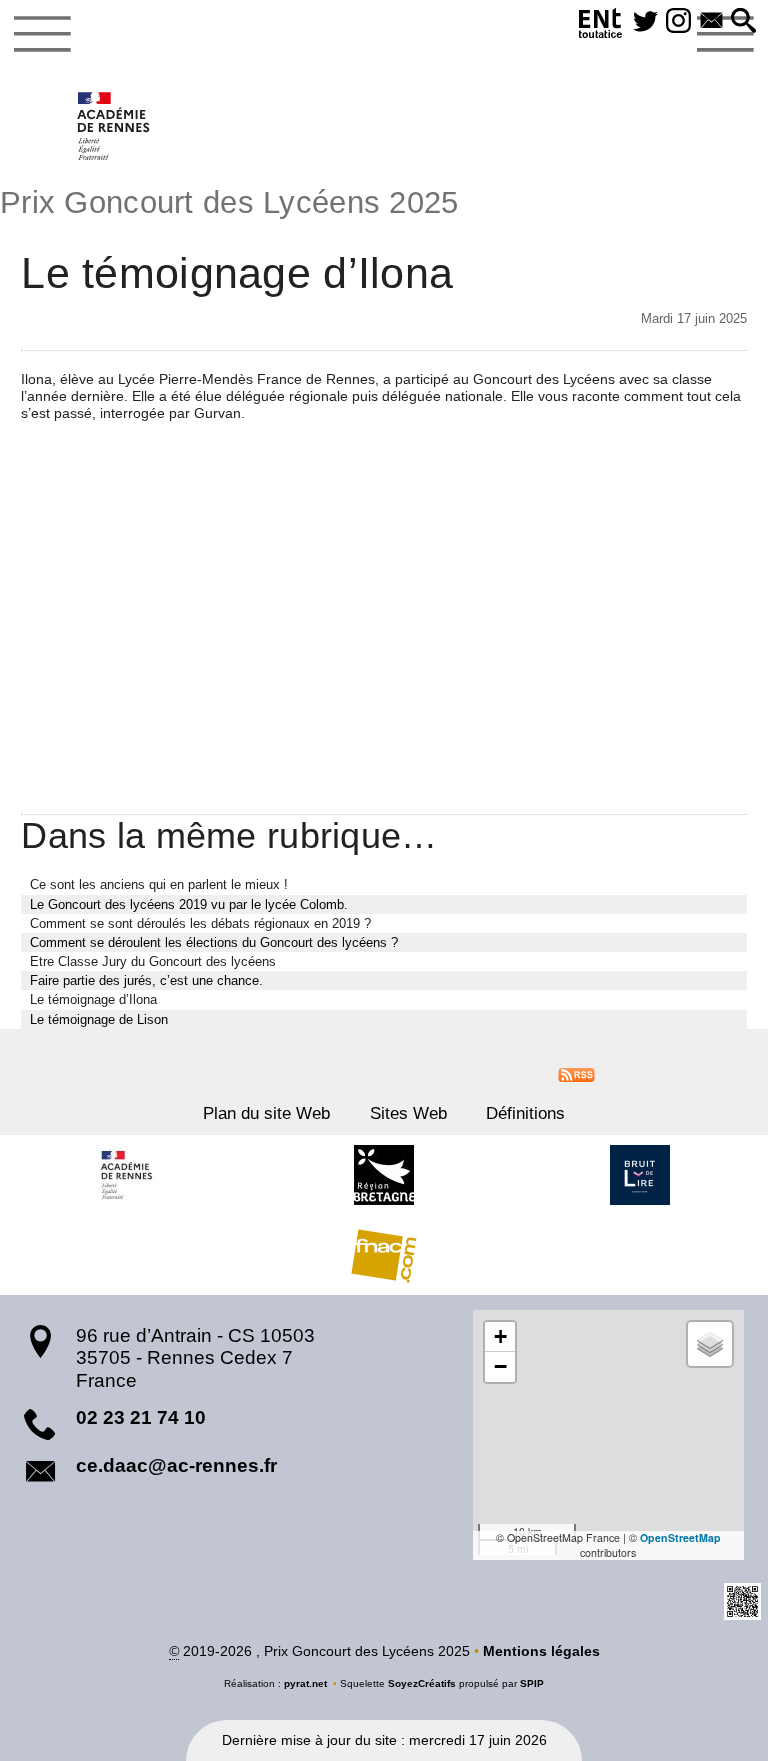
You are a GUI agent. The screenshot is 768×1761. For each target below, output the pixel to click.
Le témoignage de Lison (99, 1019)
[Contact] (711, 22)
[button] (743, 22)
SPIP (532, 1683)
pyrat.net (305, 1683)
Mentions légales (541, 1651)
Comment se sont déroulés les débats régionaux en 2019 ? (200, 923)
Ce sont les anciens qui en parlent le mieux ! (159, 884)
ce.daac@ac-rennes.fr (176, 1465)
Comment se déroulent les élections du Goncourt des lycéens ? (214, 942)
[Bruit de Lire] (640, 1175)
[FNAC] (384, 1255)
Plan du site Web (266, 1113)
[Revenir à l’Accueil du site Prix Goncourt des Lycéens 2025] (114, 126)
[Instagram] (678, 22)
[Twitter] (645, 22)
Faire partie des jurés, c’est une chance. (146, 980)
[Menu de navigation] (42, 34)
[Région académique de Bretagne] (128, 1175)
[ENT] (601, 26)
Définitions (525, 1113)
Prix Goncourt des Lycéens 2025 (229, 202)
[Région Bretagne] (384, 1175)
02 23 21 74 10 (141, 1417)
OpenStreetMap (680, 1537)
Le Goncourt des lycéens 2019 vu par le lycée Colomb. (189, 904)
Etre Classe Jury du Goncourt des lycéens (153, 961)
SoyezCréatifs (422, 1683)
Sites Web (408, 1113)
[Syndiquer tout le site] (576, 1074)
